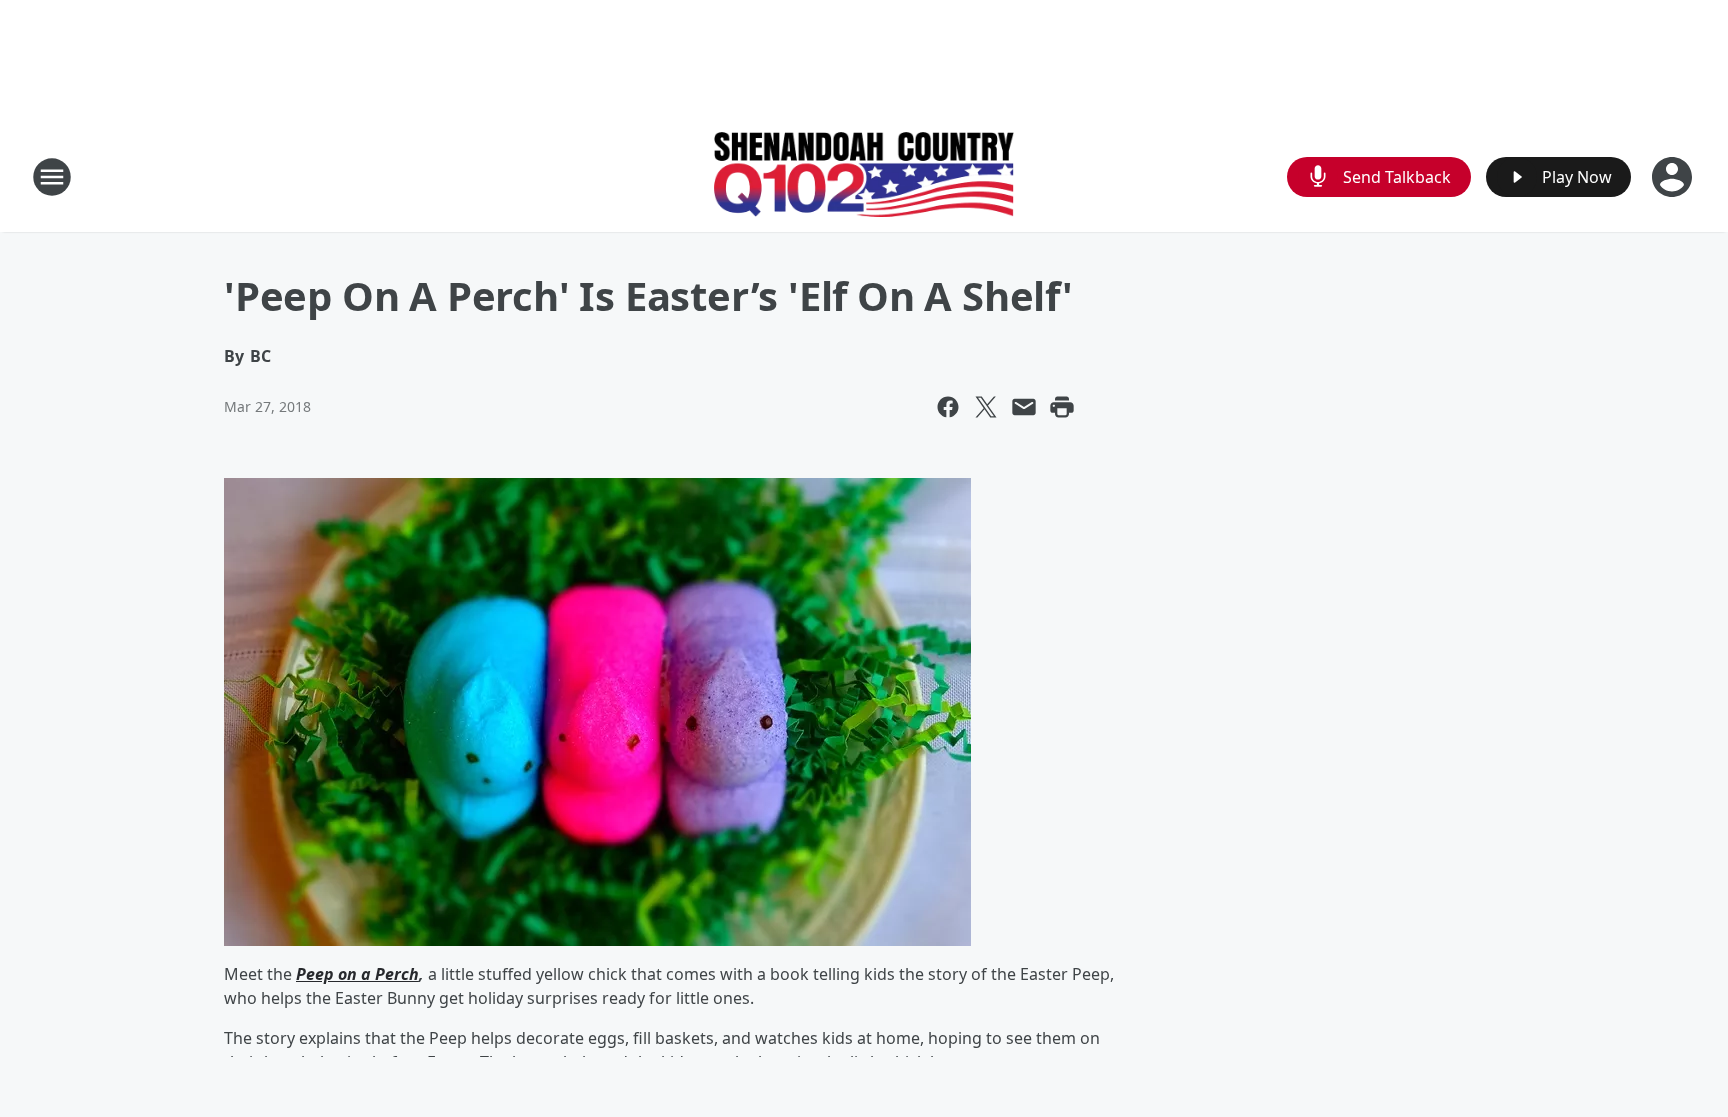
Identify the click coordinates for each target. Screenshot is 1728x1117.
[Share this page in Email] (1024, 407)
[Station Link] (864, 177)
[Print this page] (1062, 407)
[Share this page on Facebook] (948, 407)
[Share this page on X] (986, 407)
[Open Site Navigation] (52, 177)
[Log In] (1674, 177)
